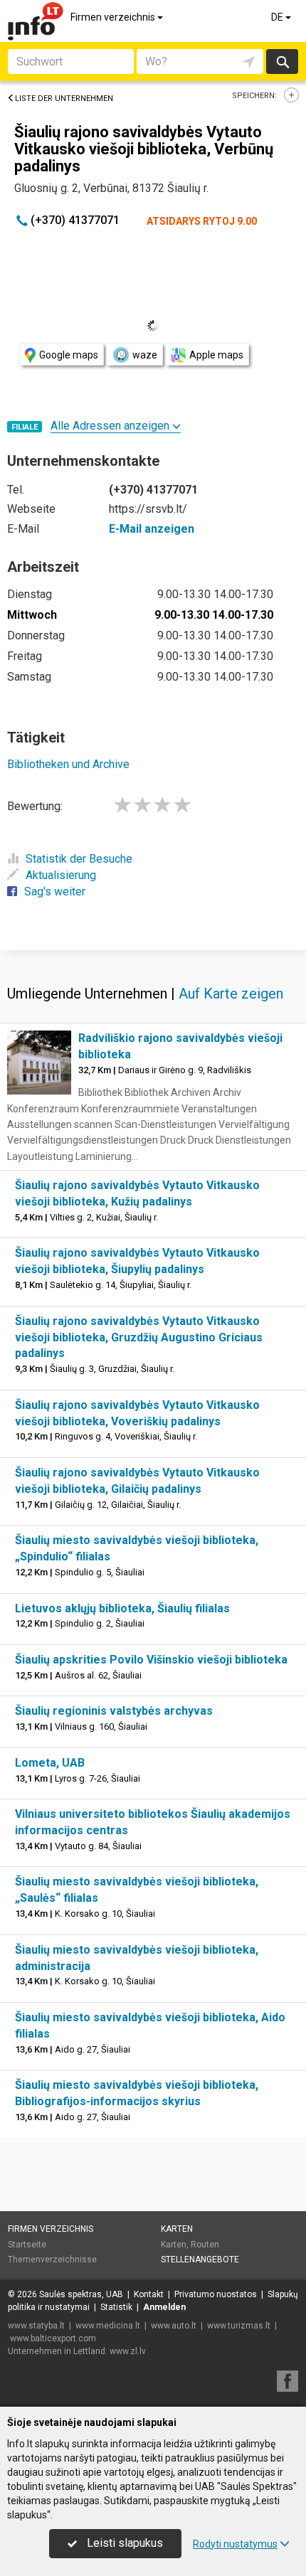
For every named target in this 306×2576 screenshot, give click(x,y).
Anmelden (164, 2307)
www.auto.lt (174, 2326)
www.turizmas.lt (239, 2326)
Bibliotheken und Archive (68, 764)
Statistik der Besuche (79, 859)
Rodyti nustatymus (235, 2544)
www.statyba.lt (36, 2326)
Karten (177, 2229)
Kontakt (149, 2294)
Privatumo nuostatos (216, 2294)
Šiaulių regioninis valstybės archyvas (114, 1711)
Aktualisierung (61, 875)
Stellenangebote (200, 2260)
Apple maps (216, 355)
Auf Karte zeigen (231, 994)
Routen (205, 2245)
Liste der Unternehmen (64, 99)
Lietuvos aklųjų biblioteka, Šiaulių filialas (122, 1608)
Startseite (27, 2245)
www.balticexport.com (53, 2338)
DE (278, 17)
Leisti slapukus (123, 2543)
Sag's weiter (55, 892)
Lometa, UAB (50, 1763)
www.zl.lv (128, 2351)
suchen (282, 62)
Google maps (69, 355)
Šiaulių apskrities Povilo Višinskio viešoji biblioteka (151, 1660)
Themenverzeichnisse (52, 2260)
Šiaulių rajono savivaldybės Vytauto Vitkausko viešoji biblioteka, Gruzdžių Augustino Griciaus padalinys (139, 1337)
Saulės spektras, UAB (81, 2294)
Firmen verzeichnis (114, 17)
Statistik (116, 2307)
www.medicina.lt (108, 2326)
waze (145, 355)
